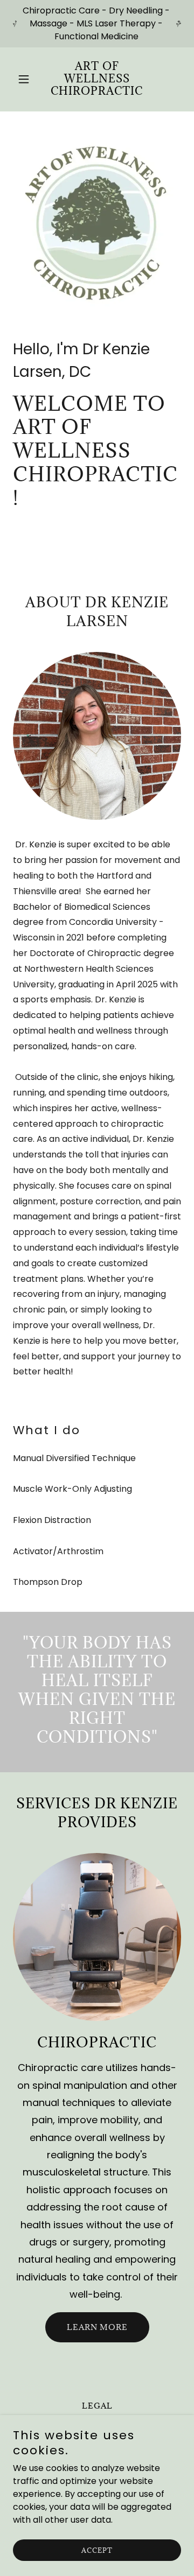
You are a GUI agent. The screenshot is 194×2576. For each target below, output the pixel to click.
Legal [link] (97, 2406)
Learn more (97, 2327)
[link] (97, 92)
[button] (26, 79)
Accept (97, 2550)
